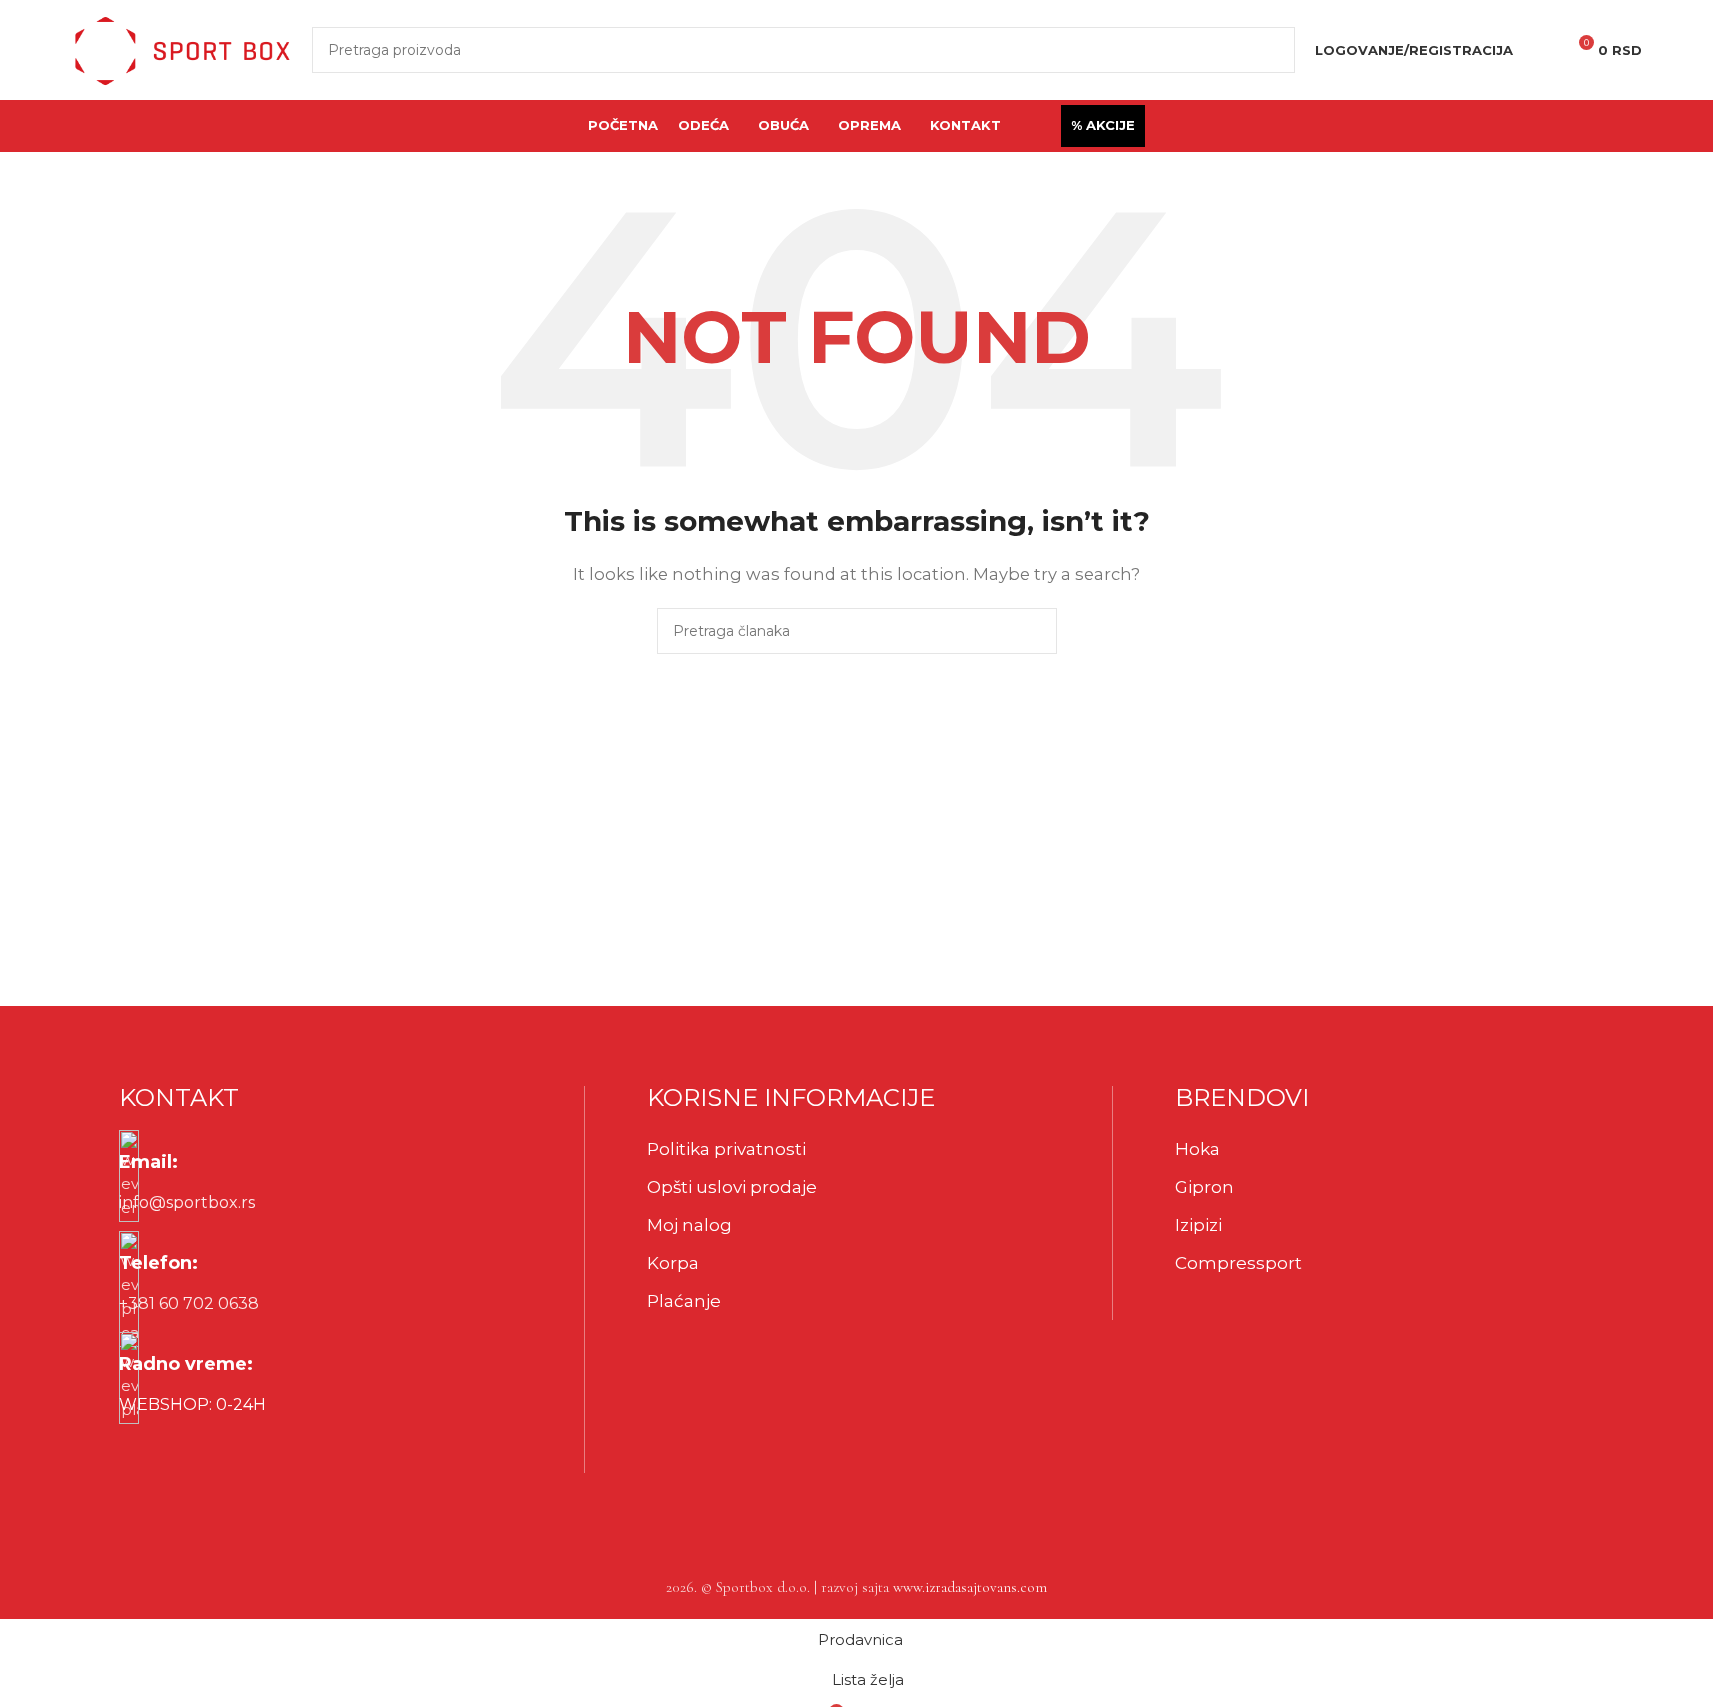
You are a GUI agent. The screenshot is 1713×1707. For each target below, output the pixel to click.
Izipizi (1198, 1225)
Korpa (673, 1263)
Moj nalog (689, 1225)
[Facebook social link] (139, 1453)
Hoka (1197, 1149)
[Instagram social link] (189, 1453)
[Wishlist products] (1541, 50)
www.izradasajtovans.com (970, 1587)
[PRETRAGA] (1272, 50)
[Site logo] (182, 48)
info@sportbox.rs (187, 1202)
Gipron (1204, 1187)
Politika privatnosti (726, 1149)
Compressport (1238, 1263)
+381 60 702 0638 (189, 1303)
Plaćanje (684, 1301)
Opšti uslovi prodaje (732, 1187)
